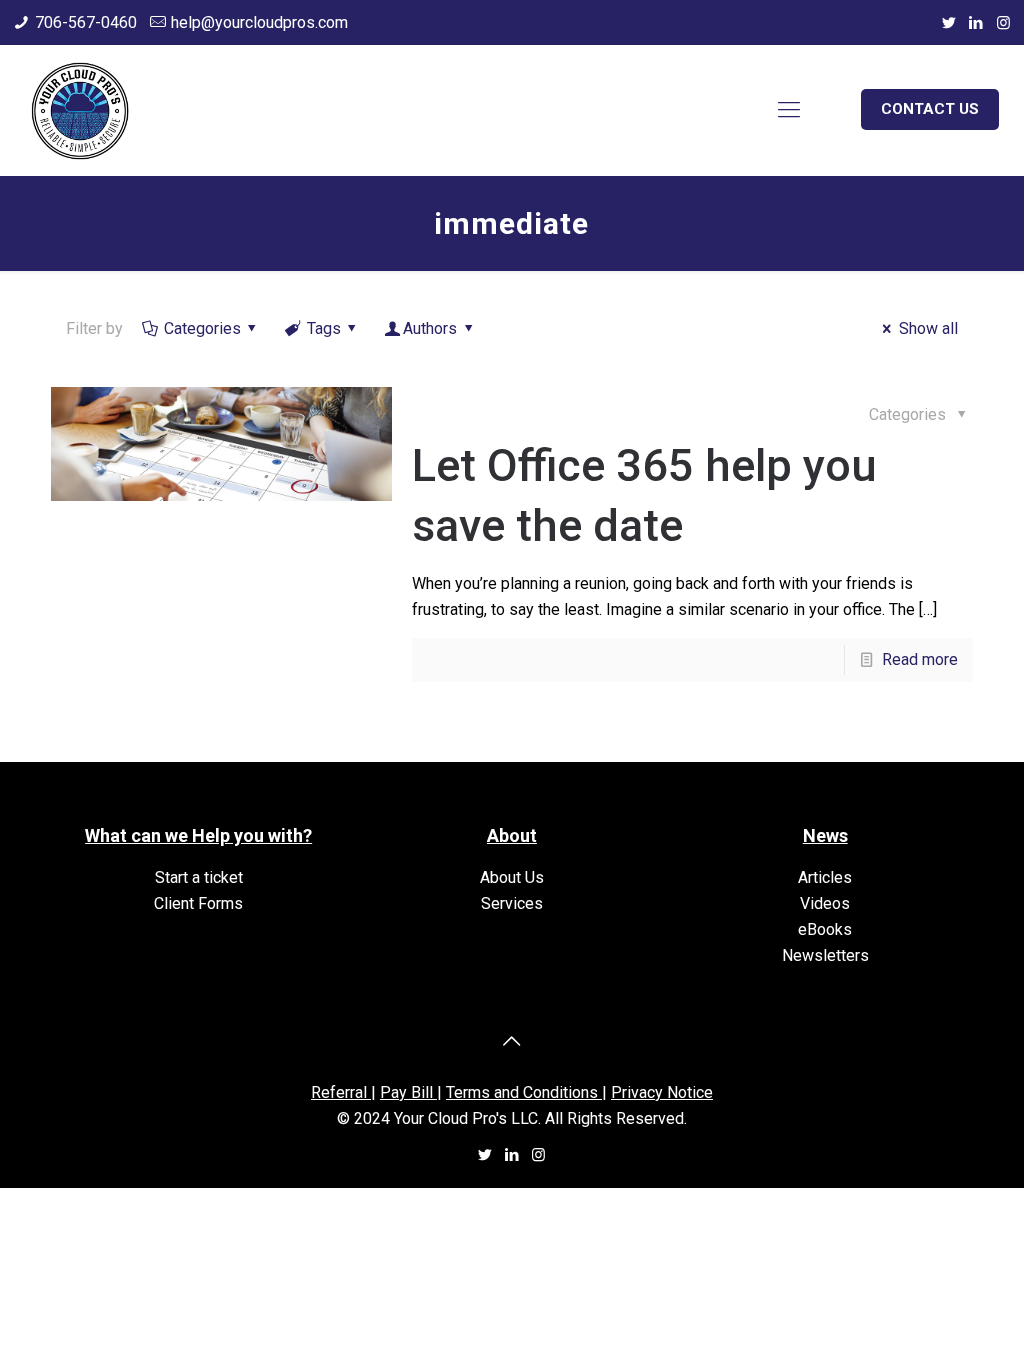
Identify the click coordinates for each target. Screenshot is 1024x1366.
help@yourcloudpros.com (259, 22)
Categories (202, 328)
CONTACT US (930, 109)
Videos (825, 903)
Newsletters (825, 955)
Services (512, 903)
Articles (825, 877)
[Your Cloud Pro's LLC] (80, 110)
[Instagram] (1003, 23)
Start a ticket (199, 877)
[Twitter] (949, 23)
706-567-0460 (86, 22)
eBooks (825, 929)
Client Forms (198, 903)
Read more (920, 659)
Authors (430, 328)
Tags (324, 328)
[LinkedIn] (976, 23)
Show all (928, 328)
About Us (512, 877)
